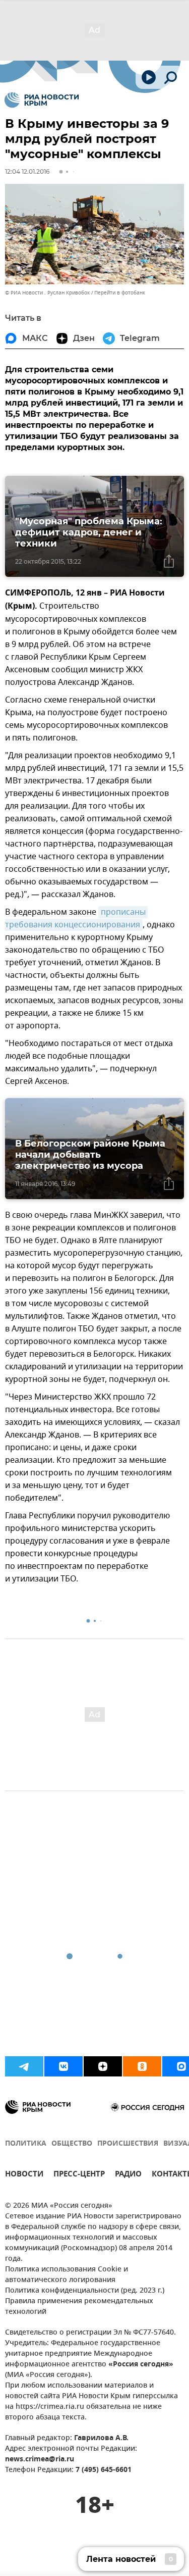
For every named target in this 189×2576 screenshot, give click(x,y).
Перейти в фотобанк (120, 293)
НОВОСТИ (24, 2175)
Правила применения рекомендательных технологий (79, 2307)
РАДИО (128, 2175)
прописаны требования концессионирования (76, 919)
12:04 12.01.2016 (27, 171)
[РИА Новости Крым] (42, 100)
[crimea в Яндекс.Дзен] (103, 2066)
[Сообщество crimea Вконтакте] (64, 2066)
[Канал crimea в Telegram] (24, 2066)
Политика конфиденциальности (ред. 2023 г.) (85, 2291)
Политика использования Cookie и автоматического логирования (67, 2275)
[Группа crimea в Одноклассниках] (142, 2066)
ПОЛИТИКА (26, 2144)
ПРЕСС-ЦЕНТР (79, 2175)
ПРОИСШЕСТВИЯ (128, 2144)
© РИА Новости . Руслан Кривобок (47, 293)
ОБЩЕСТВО (72, 2144)
